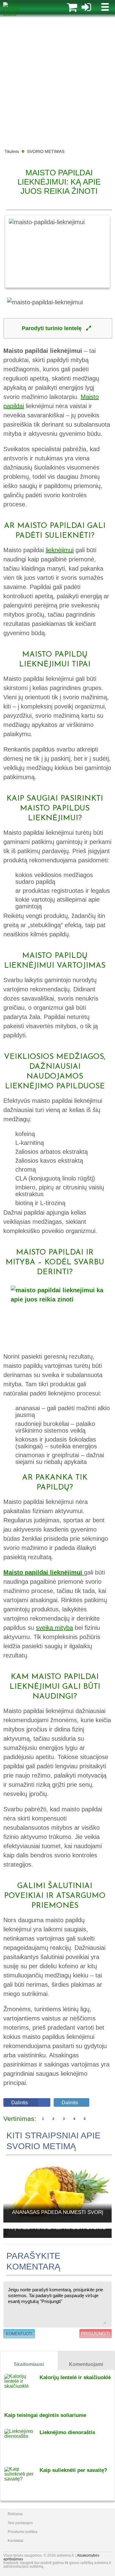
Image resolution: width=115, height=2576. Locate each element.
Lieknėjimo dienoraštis (67, 2432)
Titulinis (12, 151)
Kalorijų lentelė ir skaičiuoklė (75, 2377)
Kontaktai (15, 2541)
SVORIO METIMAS (46, 151)
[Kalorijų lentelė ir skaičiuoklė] (22, 2389)
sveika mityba (54, 1628)
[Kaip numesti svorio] (17, 14)
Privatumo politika (23, 2532)
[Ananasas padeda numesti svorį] (57, 2190)
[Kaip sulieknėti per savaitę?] (22, 2482)
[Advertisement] (57, 82)
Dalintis (20, 2103)
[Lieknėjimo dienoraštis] (22, 2444)
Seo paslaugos (20, 2523)
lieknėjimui (60, 550)
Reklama (15, 2514)
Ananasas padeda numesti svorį (58, 2212)
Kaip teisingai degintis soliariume (45, 2415)
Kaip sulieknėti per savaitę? (73, 2470)
